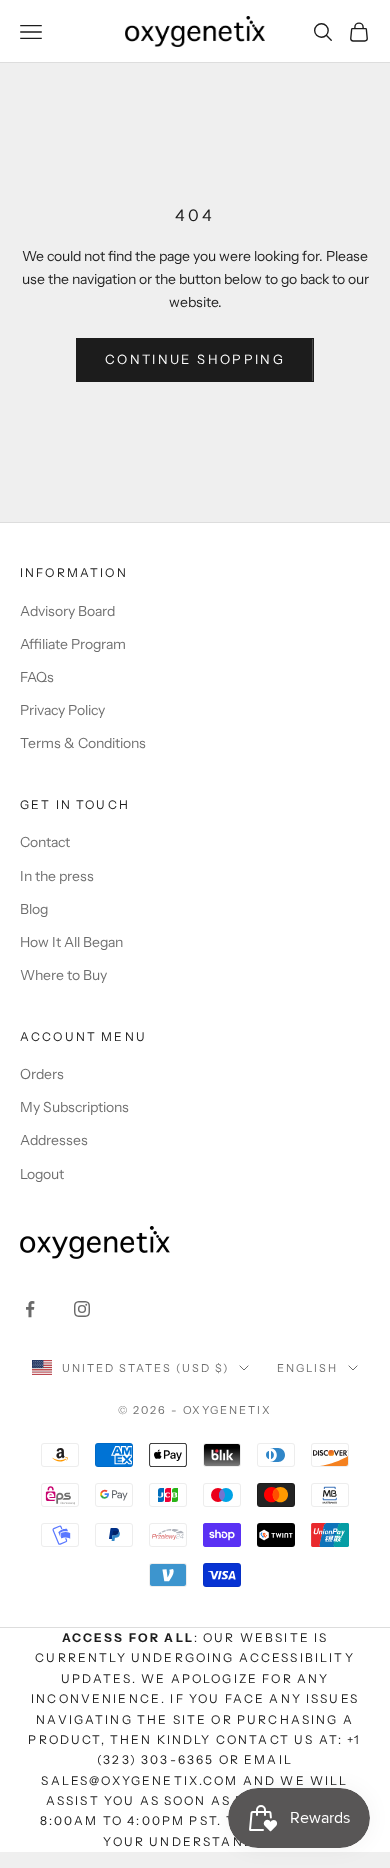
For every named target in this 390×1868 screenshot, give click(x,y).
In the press (57, 876)
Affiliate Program (73, 644)
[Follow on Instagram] (82, 1309)
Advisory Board (67, 611)
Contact (45, 842)
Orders (42, 1074)
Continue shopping (195, 359)
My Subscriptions (74, 1107)
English (307, 1368)
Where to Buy (63, 975)
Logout (42, 1174)
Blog (34, 909)
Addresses (54, 1140)
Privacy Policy (62, 710)
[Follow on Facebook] (30, 1309)
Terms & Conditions (83, 743)
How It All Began (71, 942)
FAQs (37, 677)
